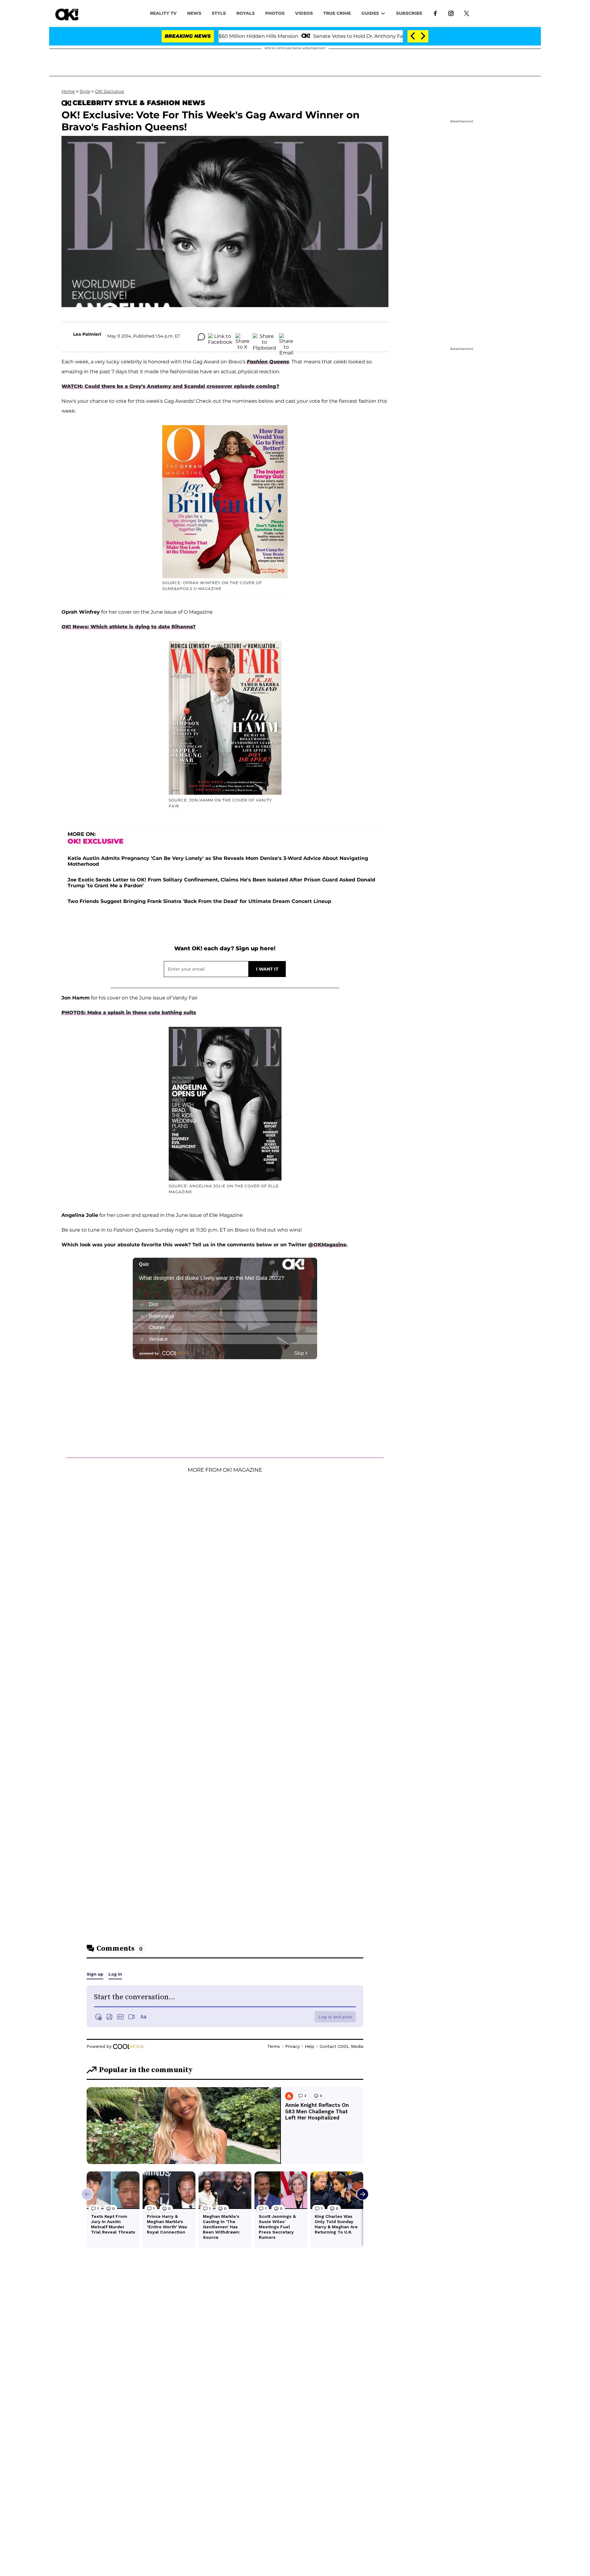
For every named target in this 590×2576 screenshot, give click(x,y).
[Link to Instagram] (451, 13)
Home (68, 91)
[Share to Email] (286, 337)
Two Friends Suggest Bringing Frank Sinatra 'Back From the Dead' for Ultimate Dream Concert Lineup (199, 901)
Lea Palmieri (87, 334)
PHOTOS (275, 13)
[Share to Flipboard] (264, 337)
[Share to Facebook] (220, 337)
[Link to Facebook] (435, 13)
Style (219, 13)
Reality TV (163, 13)
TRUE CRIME (337, 13)
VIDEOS (304, 13)
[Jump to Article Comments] (201, 337)
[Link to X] (467, 13)
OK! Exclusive (109, 91)
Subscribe (409, 13)
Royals (246, 13)
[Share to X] (242, 337)
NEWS (194, 13)
